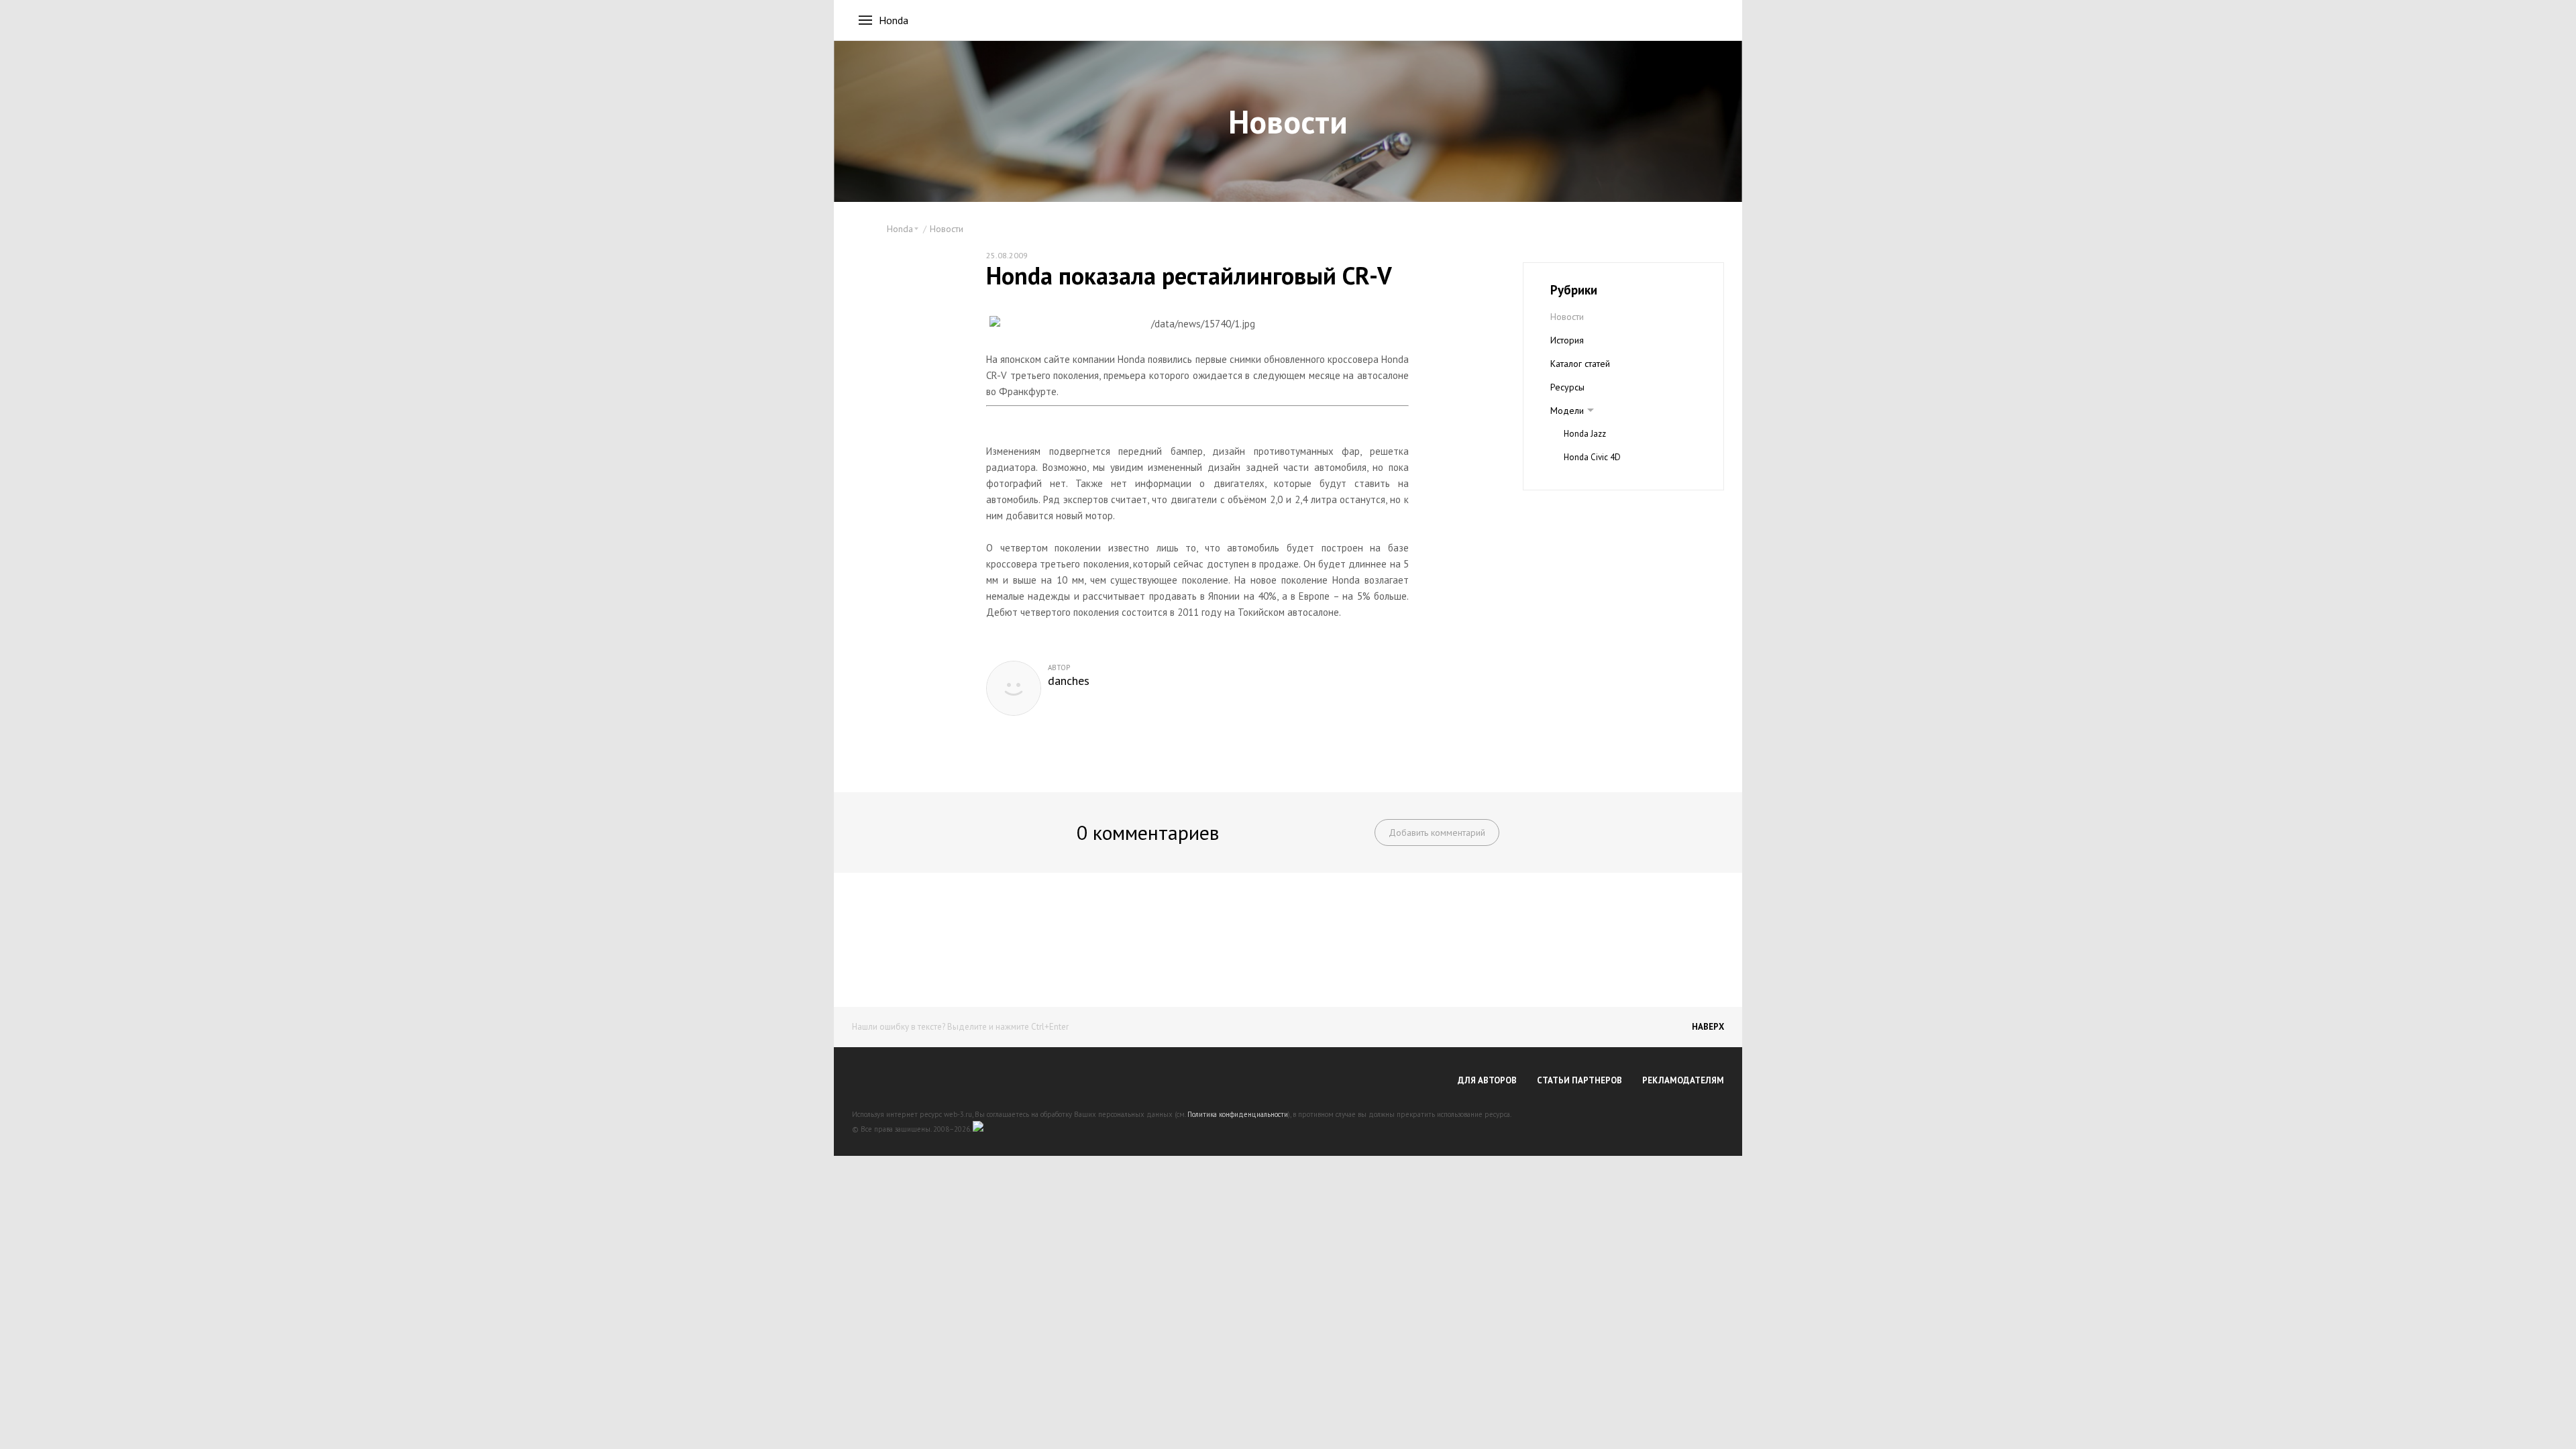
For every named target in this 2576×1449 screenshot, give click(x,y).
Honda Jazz (1585, 434)
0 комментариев (1148, 832)
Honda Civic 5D (1592, 481)
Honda (894, 20)
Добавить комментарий (1437, 833)
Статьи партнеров (1579, 1080)
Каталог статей (1580, 364)
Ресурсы (1567, 387)
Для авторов (1487, 1080)
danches (1069, 681)
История (1567, 340)
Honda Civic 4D (1592, 457)
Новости (947, 229)
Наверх (1708, 1027)
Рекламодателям (1683, 1080)
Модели (1567, 411)
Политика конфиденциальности (1238, 1114)
